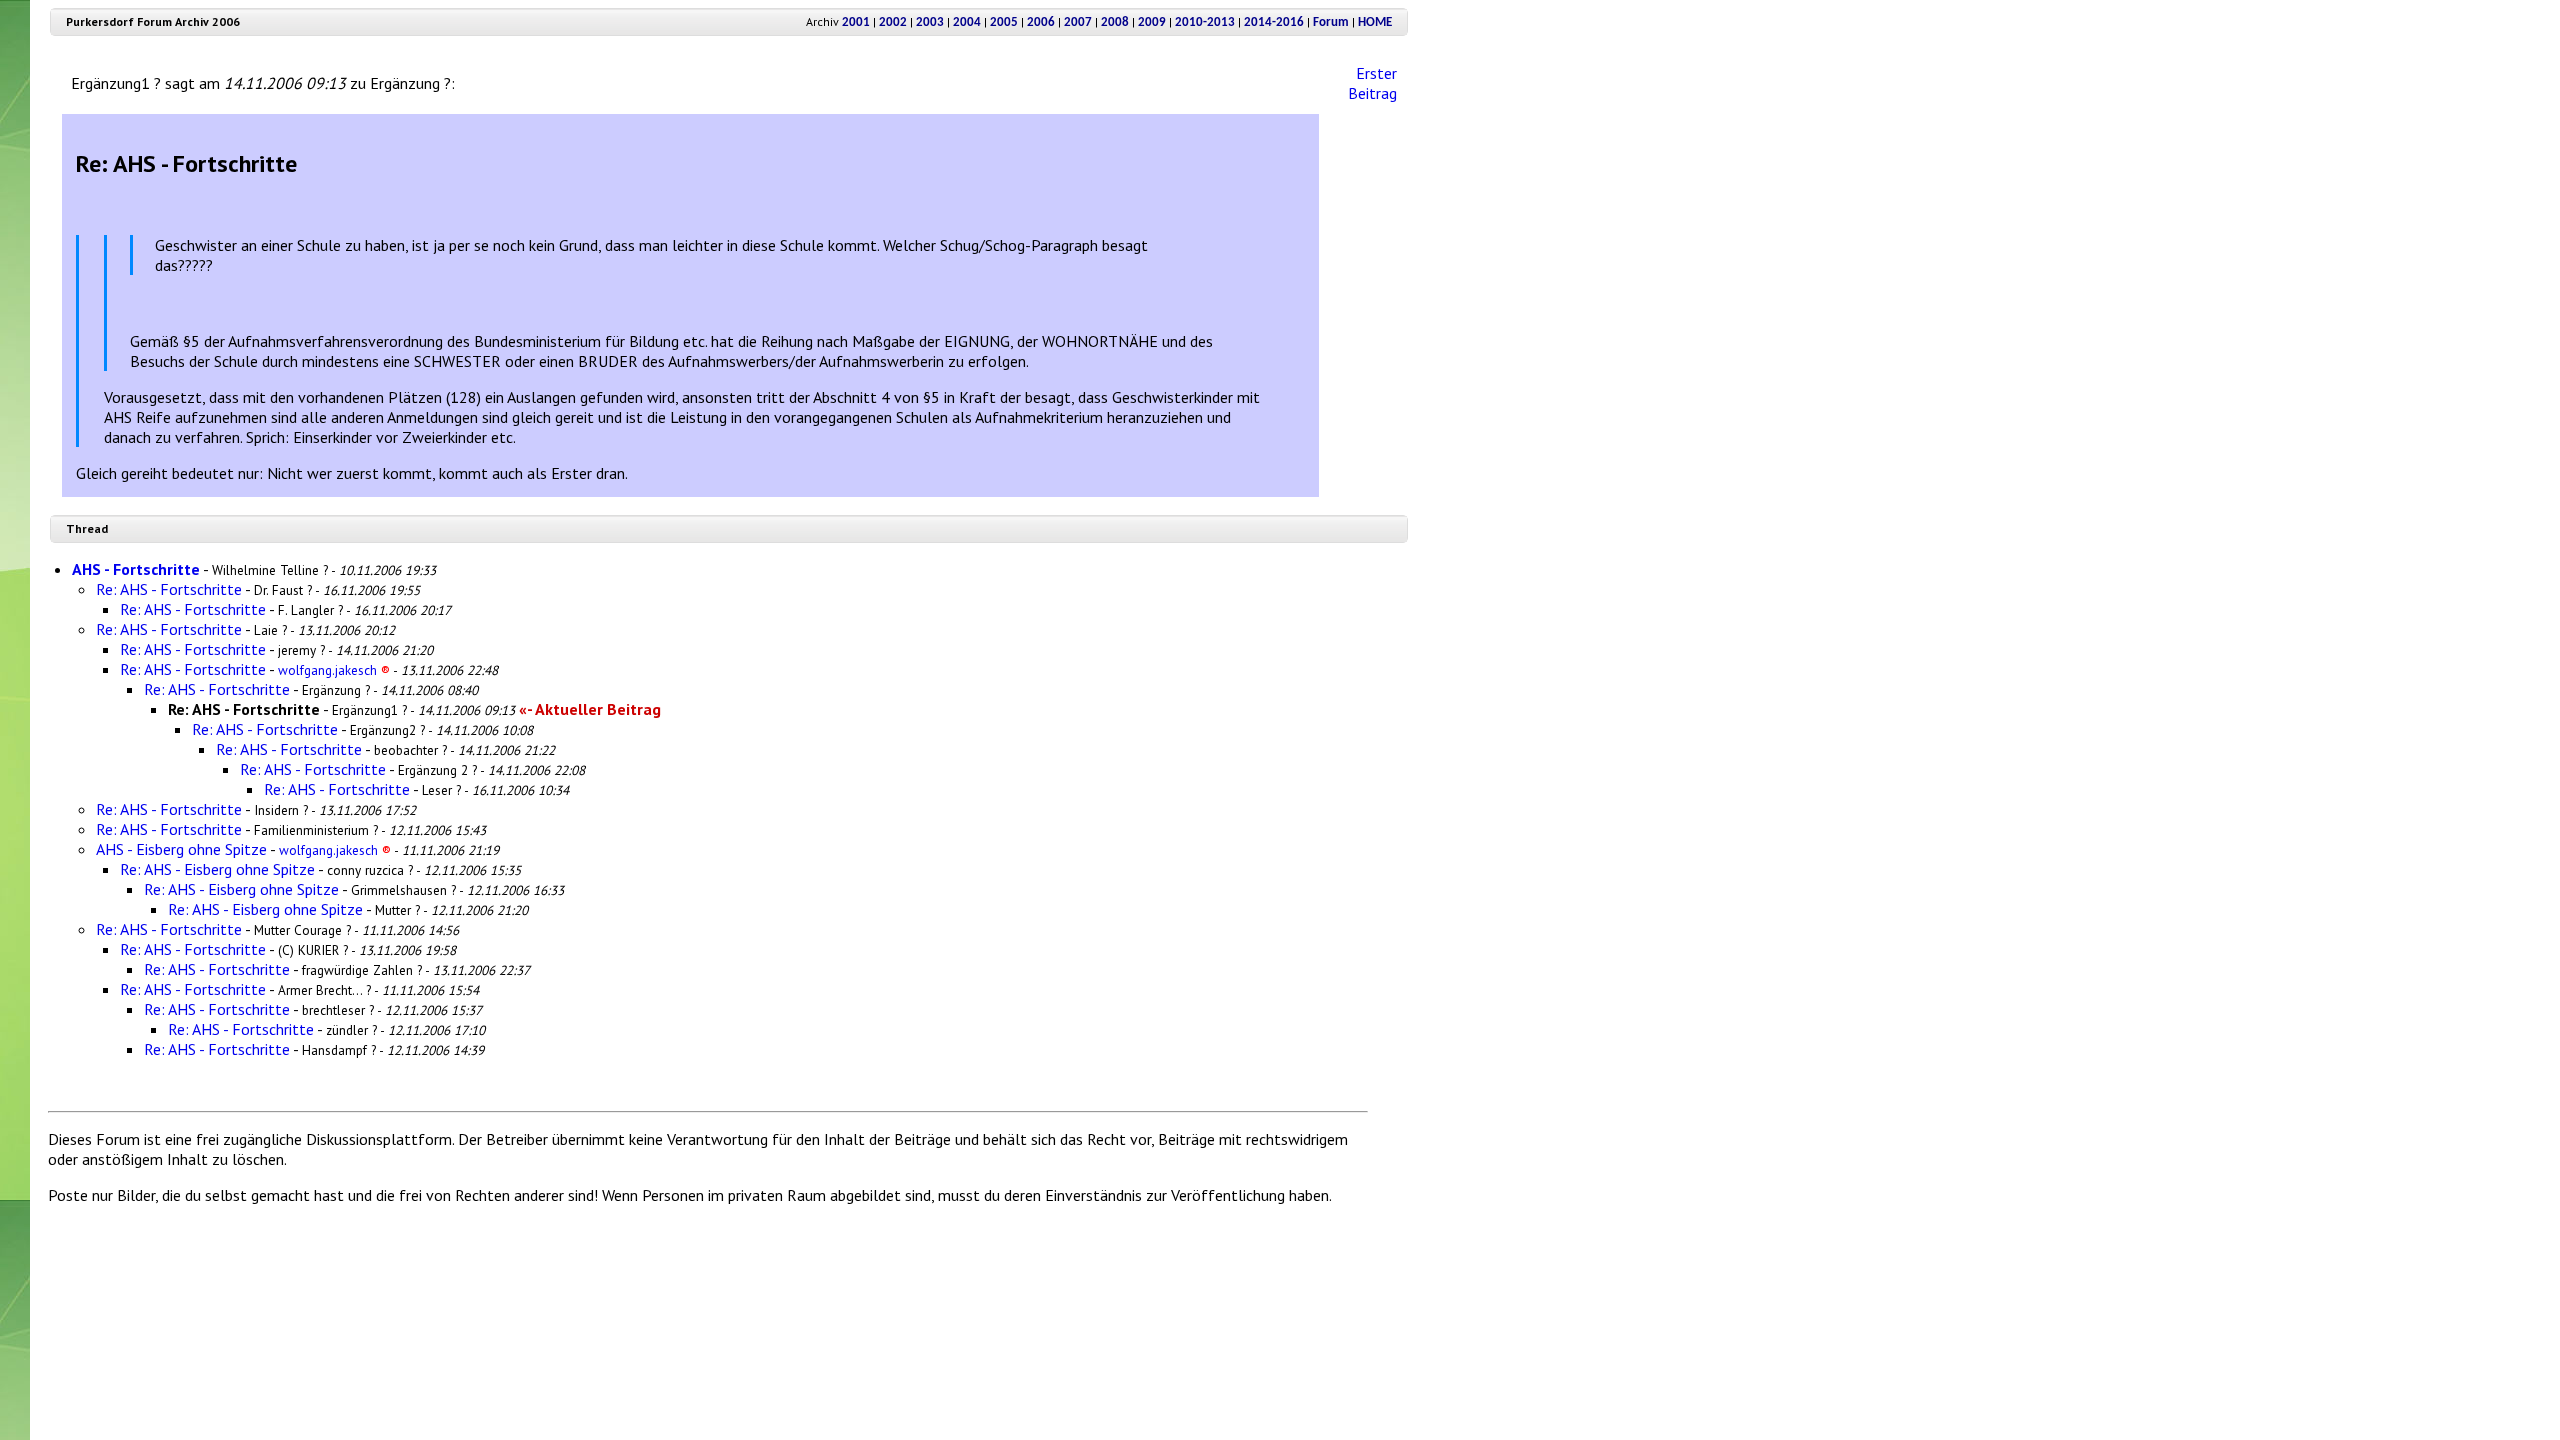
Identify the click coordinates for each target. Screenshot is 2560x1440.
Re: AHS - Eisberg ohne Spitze (217, 869)
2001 (856, 22)
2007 (1078, 22)
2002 (893, 22)
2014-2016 (1274, 22)
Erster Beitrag (1372, 83)
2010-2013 (1205, 22)
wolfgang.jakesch (334, 670)
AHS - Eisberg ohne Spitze (181, 849)
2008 (1115, 22)
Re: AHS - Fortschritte (169, 589)
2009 (1152, 22)
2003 (930, 22)
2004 (967, 22)
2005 (1004, 22)
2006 (1041, 22)
